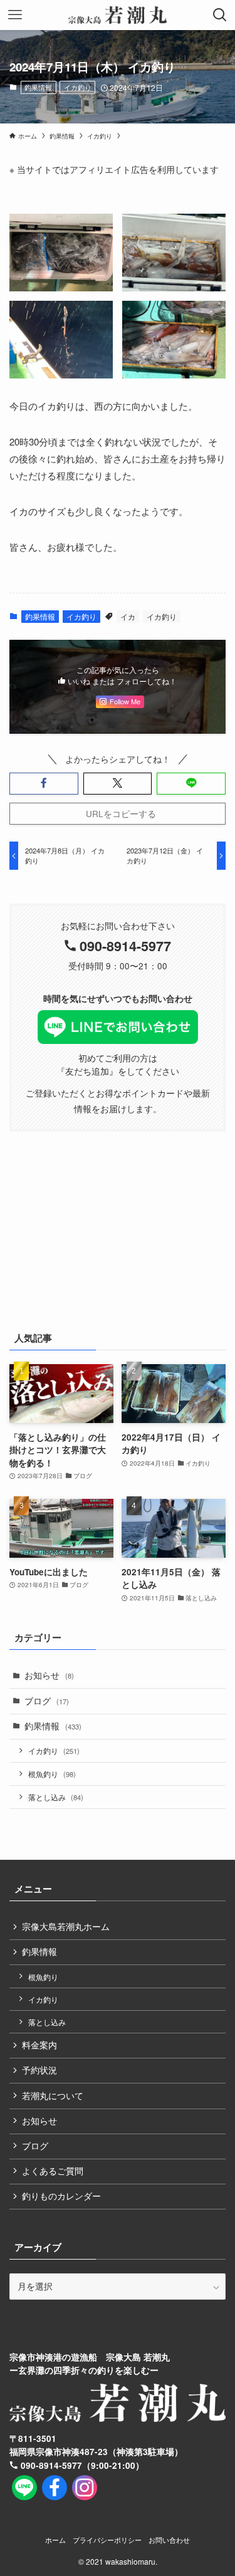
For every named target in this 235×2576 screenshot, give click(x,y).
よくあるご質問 (53, 2171)
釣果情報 (38, 87)
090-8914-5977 (125, 946)
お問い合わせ (169, 2540)
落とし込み (56, 1797)
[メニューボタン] (15, 15)
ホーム (55, 2540)
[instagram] (85, 2488)
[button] (44, 784)
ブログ (47, 1701)
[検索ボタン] (220, 15)
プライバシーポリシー (107, 2540)
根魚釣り (52, 1774)
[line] (24, 2488)
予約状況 (39, 2070)
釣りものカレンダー (61, 2196)
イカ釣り (78, 87)
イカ (128, 616)
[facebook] (55, 2488)
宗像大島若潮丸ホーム (66, 1927)
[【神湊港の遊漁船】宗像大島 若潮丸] (118, 15)
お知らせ (49, 1675)
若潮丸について (53, 2096)
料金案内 (39, 2045)
